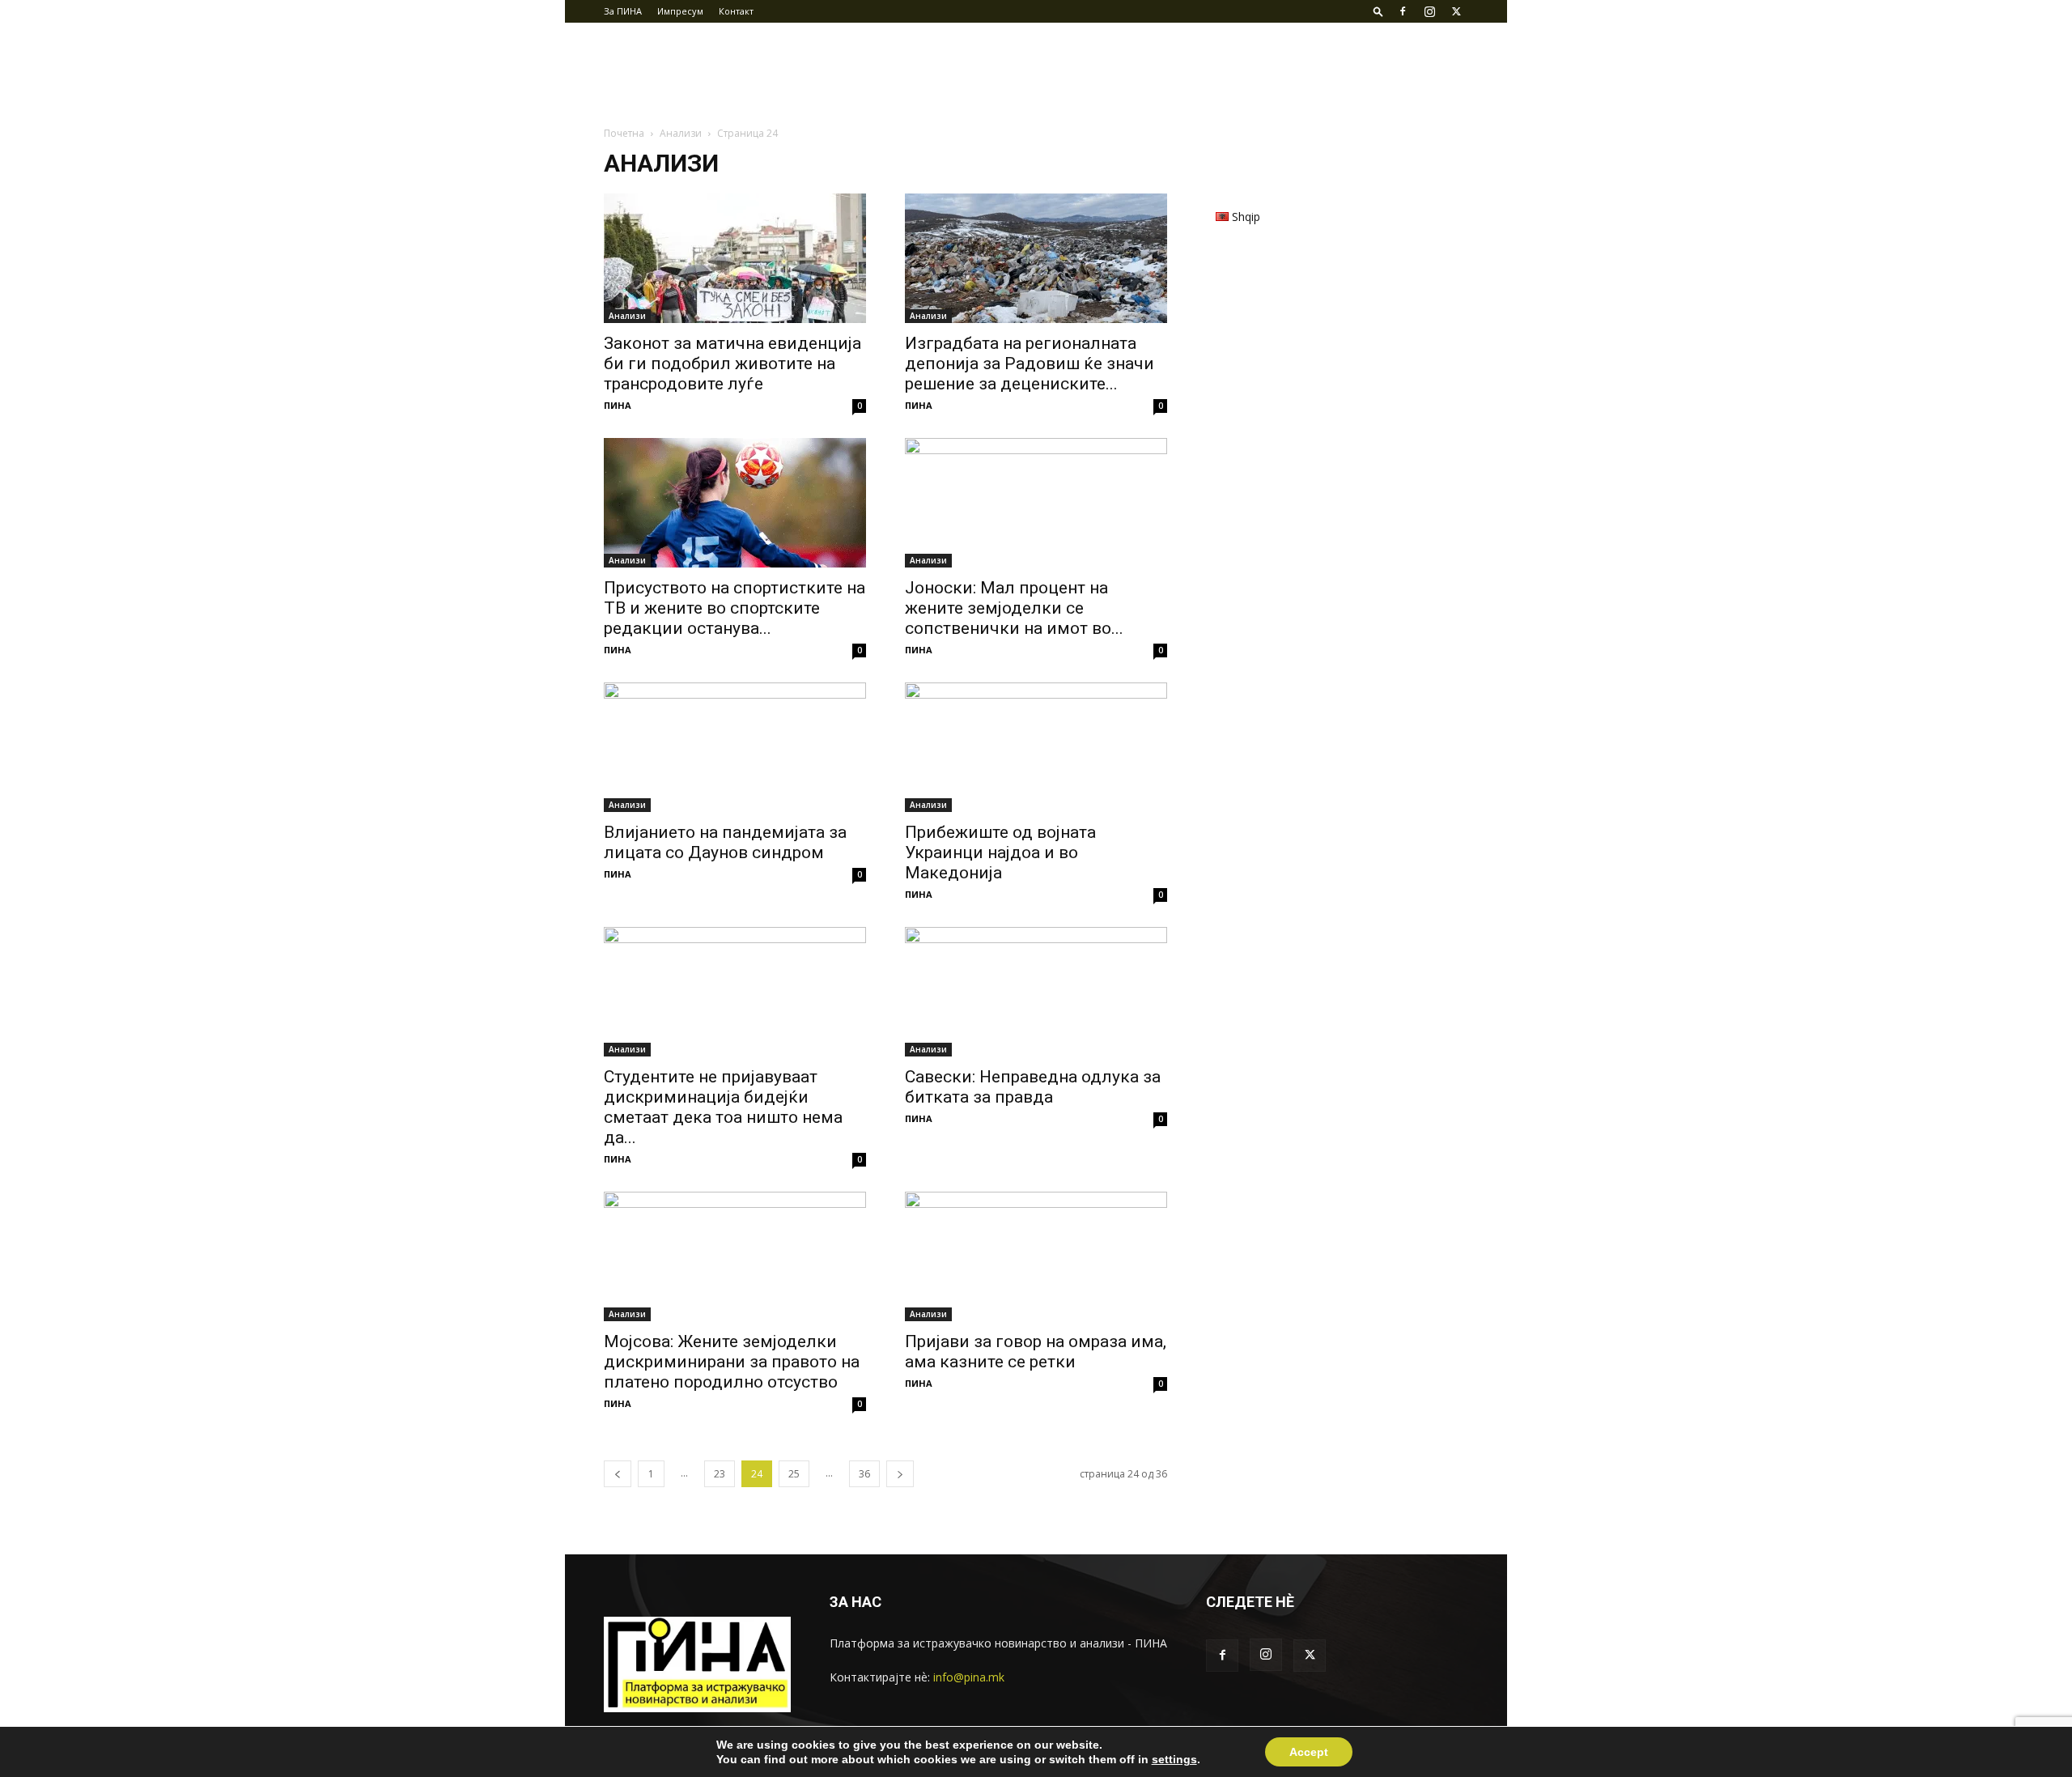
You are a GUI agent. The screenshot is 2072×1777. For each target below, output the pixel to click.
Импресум (680, 11)
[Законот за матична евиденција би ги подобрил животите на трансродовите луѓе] (735, 258)
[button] (1378, 11)
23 (720, 1474)
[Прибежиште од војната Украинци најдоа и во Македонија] (1036, 747)
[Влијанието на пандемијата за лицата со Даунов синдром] (735, 747)
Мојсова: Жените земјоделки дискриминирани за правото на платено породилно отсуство (732, 1362)
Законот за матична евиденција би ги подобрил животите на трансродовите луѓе (732, 363)
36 (864, 1474)
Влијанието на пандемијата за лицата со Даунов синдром (725, 842)
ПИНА (618, 405)
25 (794, 1474)
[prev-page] (618, 1474)
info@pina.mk (969, 1677)
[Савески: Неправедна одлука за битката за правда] (1036, 992)
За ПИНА (623, 11)
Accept (1309, 1752)
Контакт (736, 11)
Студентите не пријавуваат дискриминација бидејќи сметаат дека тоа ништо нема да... (723, 1107)
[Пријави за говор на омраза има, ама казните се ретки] (1036, 1256)
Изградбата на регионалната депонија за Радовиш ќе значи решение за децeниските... (1030, 363)
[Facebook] (1403, 11)
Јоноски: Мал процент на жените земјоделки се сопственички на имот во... (1014, 608)
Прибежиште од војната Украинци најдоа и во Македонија (1000, 852)
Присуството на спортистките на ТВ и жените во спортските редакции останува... (735, 608)
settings (1174, 1759)
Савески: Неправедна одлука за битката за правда (1033, 1087)
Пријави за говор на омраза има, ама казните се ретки (1036, 1352)
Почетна (624, 133)
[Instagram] (1429, 11)
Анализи (681, 133)
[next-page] (900, 1474)
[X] (1456, 11)
